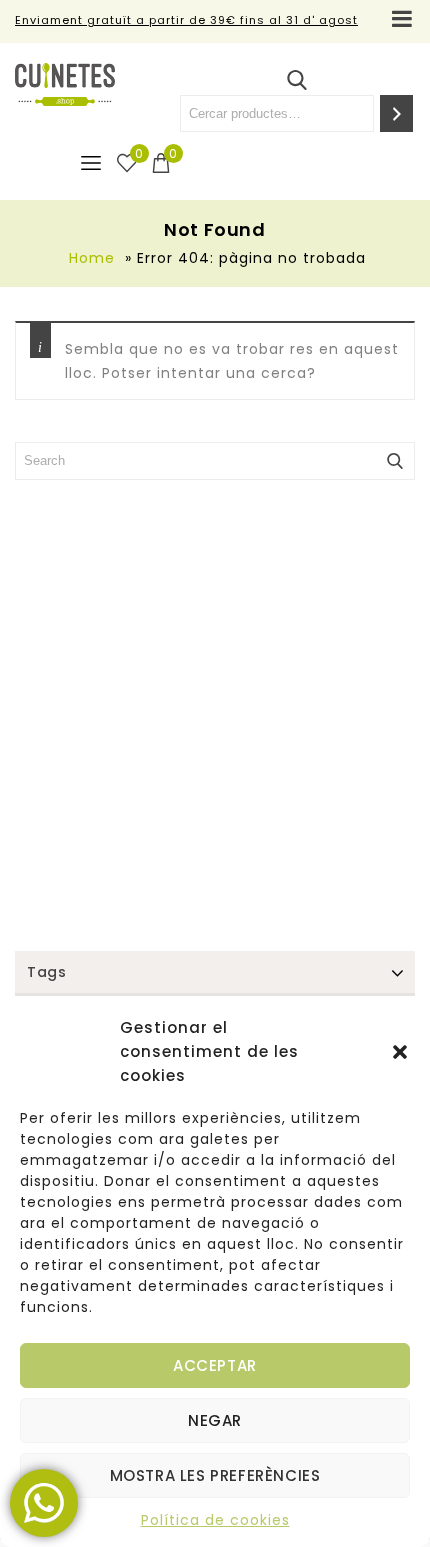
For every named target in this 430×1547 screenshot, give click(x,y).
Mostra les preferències (215, 1475)
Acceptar (215, 1365)
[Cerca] (396, 113)
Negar (215, 1420)
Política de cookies (215, 1520)
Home (92, 258)
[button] (400, 1052)
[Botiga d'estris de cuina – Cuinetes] (65, 84)
